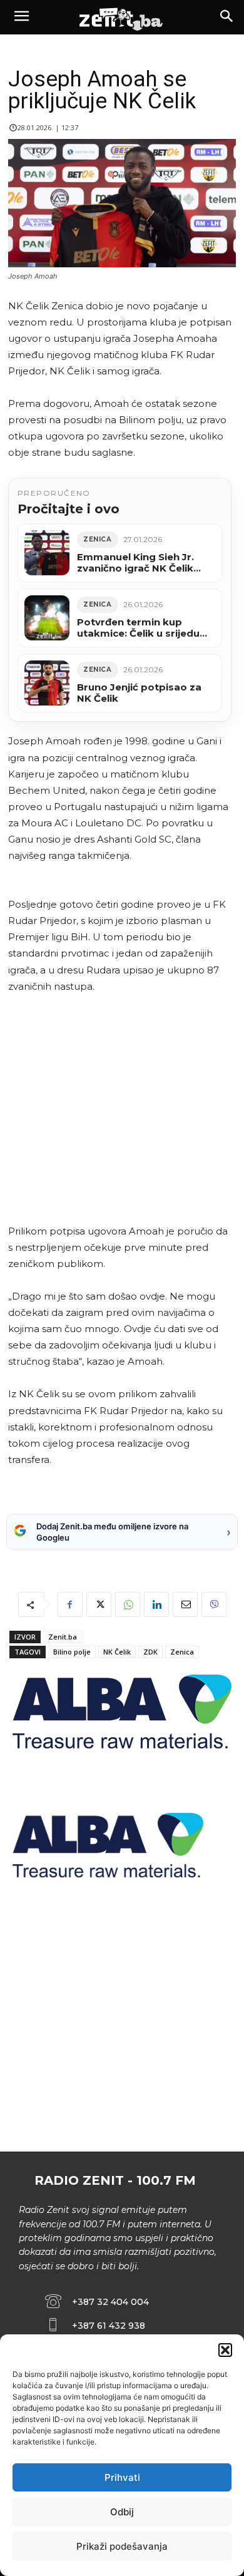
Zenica (182, 1652)
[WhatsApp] (128, 1604)
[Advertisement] (120, 1109)
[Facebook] (70, 1604)
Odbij (122, 2512)
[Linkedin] (156, 1604)
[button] (225, 2350)
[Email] (185, 1604)
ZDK (150, 1652)
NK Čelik (117, 1652)
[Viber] (214, 1604)
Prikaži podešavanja (122, 2546)
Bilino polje (72, 1652)
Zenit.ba (63, 1637)
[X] (99, 1604)
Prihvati (122, 2477)
